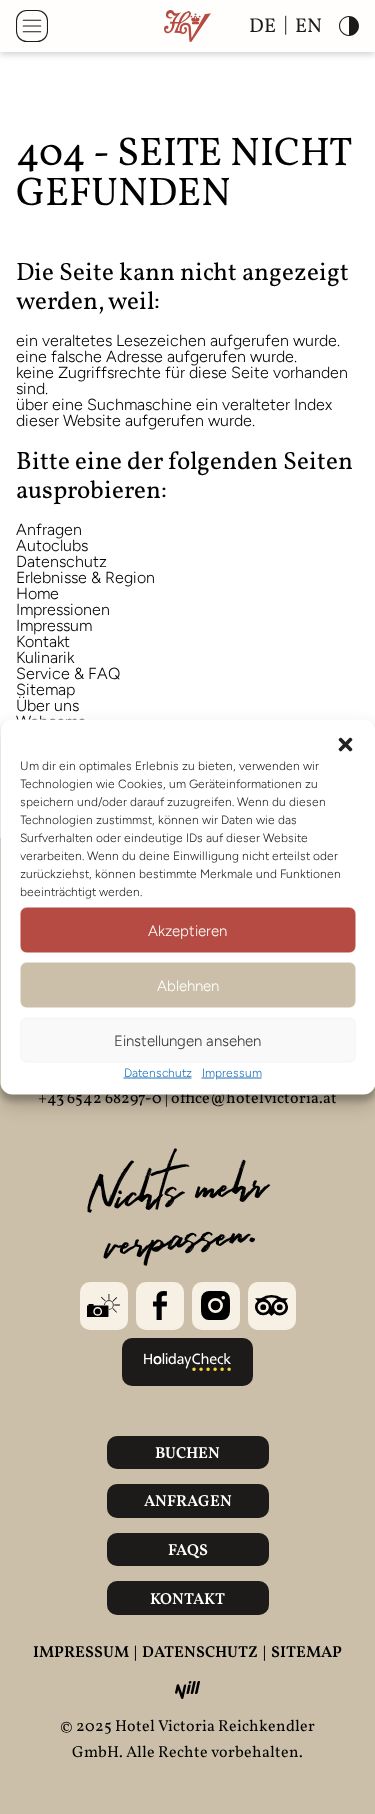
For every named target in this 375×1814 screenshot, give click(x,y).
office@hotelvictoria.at (254, 1099)
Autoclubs (52, 545)
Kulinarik (45, 657)
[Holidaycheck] (188, 1362)
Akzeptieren (187, 930)
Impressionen (63, 609)
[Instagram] (216, 1306)
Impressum (232, 1073)
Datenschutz (158, 1073)
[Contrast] (349, 26)
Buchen (187, 1454)
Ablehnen (188, 985)
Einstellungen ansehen (187, 1040)
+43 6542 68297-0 (100, 1099)
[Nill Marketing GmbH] (187, 1690)
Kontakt (43, 641)
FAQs (188, 1551)
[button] (345, 745)
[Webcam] (104, 1306)
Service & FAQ (68, 673)
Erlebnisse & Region (85, 577)
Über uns (47, 705)
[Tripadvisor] (272, 1306)
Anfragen (49, 529)
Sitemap (45, 689)
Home (37, 593)
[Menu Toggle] (32, 26)
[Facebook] (160, 1306)
